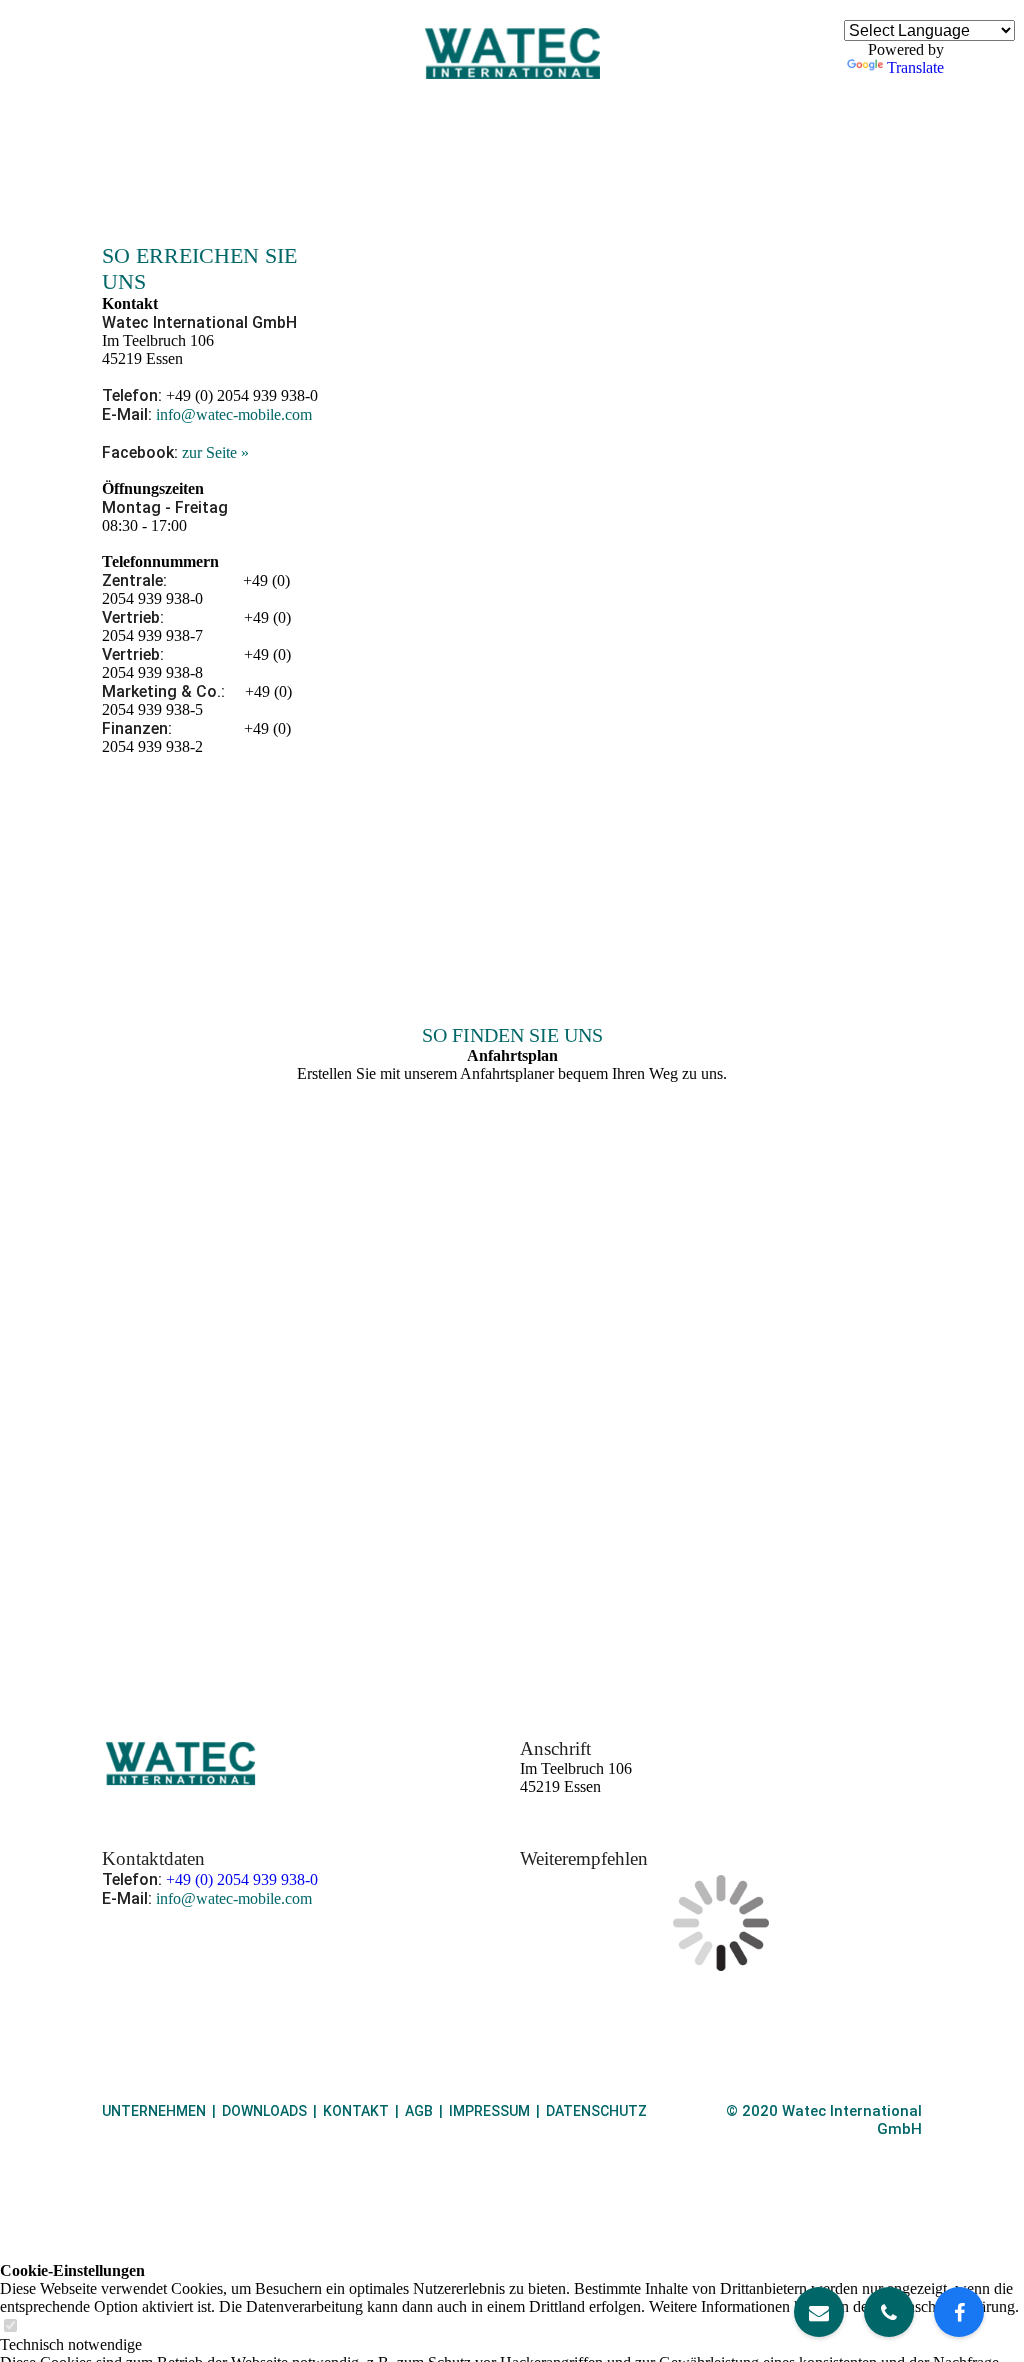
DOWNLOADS (264, 2111)
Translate (915, 67)
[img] (512, 53)
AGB (419, 2111)
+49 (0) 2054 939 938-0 (242, 1879)
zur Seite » (215, 452)
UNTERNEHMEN (154, 2111)
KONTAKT (356, 2111)
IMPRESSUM (489, 2111)
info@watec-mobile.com (234, 414)
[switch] (10, 2326)
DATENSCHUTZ (596, 2111)
